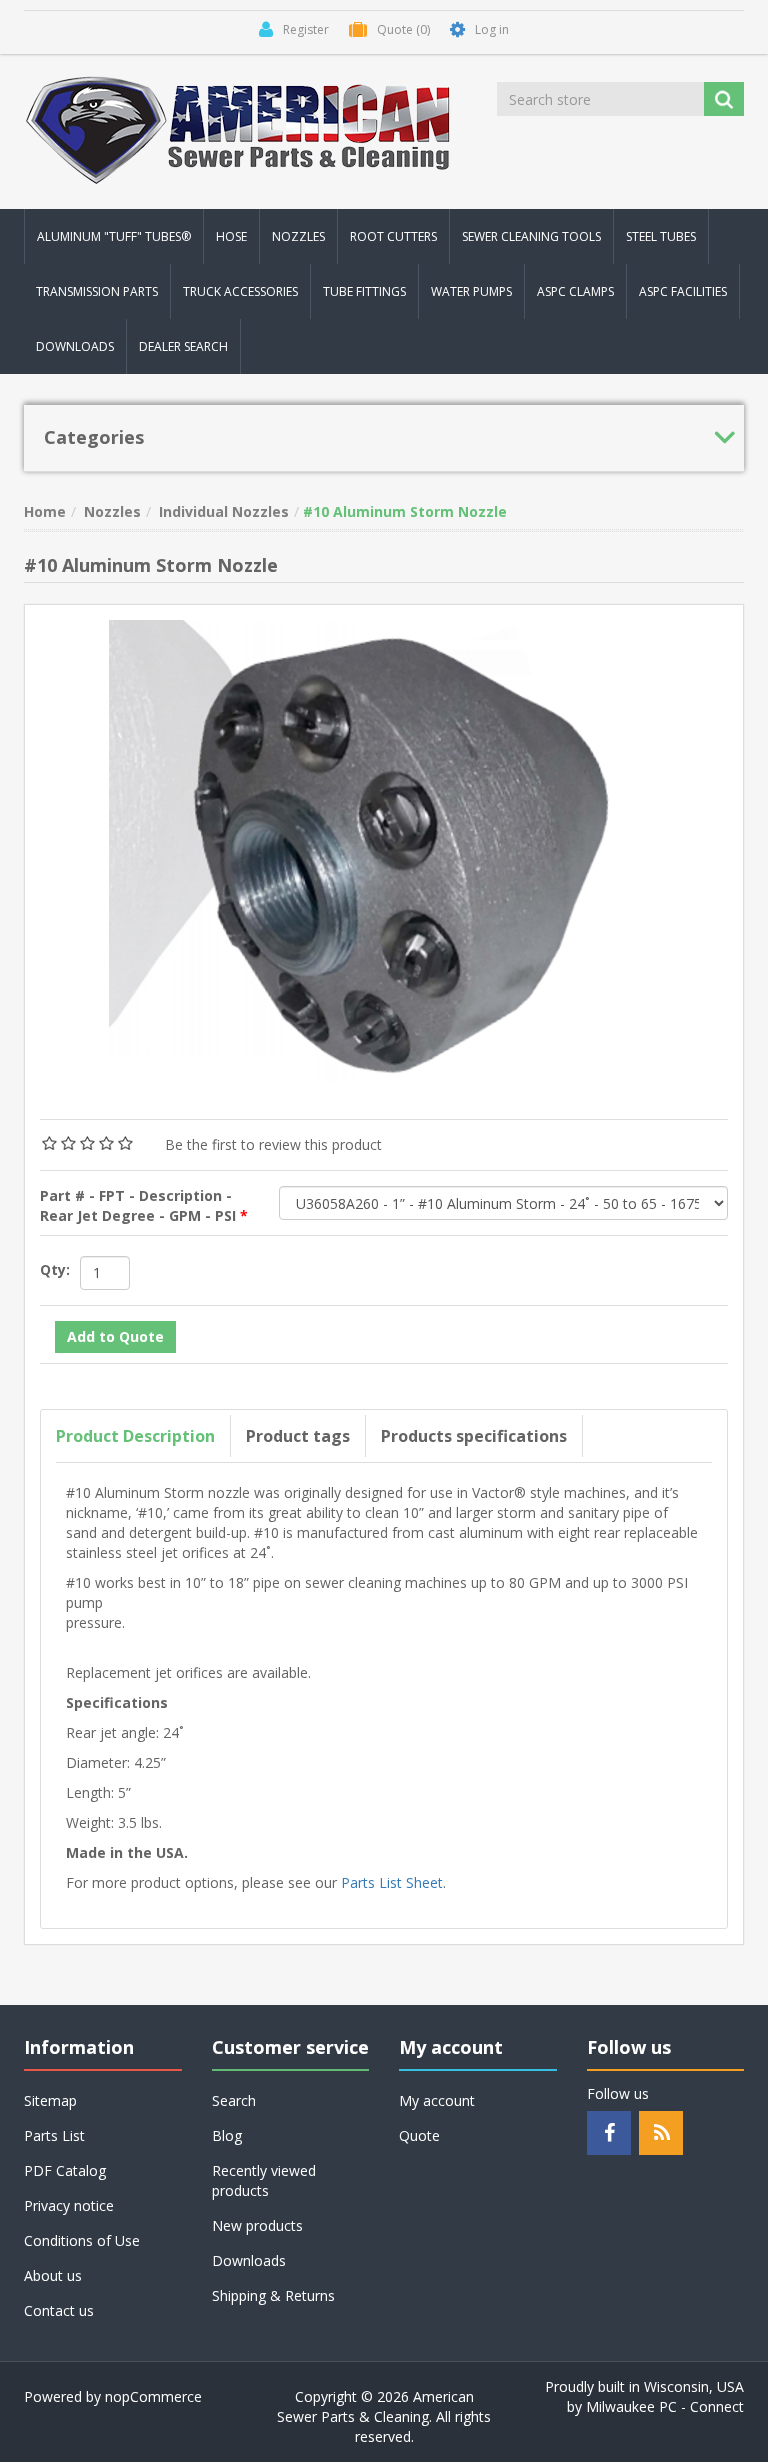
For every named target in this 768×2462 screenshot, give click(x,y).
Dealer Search (183, 346)
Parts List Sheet (392, 1882)
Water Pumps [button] (471, 291)
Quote (419, 2135)
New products (257, 2225)
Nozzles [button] (298, 236)
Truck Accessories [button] (240, 291)
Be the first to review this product (273, 1144)
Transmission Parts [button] (97, 291)
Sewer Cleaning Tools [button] (531, 236)
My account (437, 2100)
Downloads (75, 346)
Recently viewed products (264, 2180)
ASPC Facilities (683, 291)
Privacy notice (69, 2205)
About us (53, 2275)
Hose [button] (231, 236)
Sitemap (50, 2100)
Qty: (55, 1269)
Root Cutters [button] (393, 236)
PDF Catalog (65, 2170)
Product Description (135, 1436)
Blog (227, 2135)
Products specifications (474, 1436)
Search (234, 2100)
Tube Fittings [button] (364, 291)
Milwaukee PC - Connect (665, 2406)
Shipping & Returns (273, 2295)
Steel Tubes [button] (661, 236)
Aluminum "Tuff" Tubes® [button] (114, 236)
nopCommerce (153, 2396)
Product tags (298, 1436)
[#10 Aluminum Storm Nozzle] (384, 849)
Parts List (54, 2135)
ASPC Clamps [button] (575, 291)
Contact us (59, 2310)
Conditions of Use (82, 2240)
